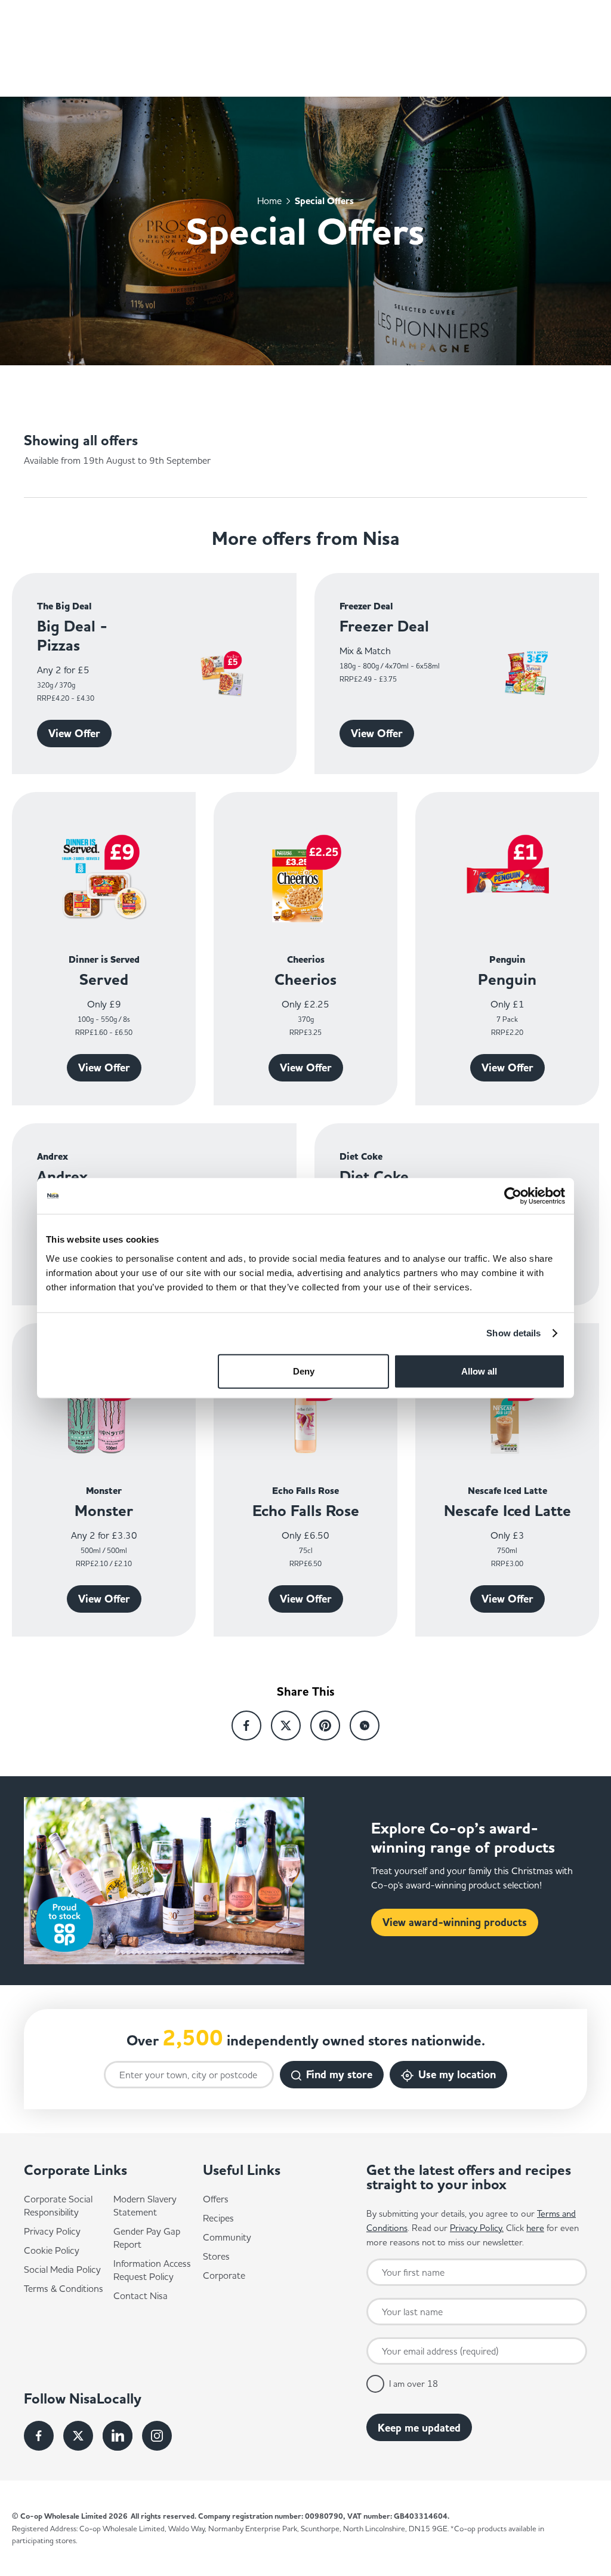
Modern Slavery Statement (145, 2205)
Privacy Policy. (477, 2228)
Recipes (218, 2218)
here (535, 2228)
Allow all (479, 1371)
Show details (513, 1333)
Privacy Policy (52, 2231)
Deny (304, 1371)
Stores (216, 2256)
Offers (216, 2199)
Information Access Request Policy (152, 2270)
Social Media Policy (62, 2269)
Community (227, 2237)
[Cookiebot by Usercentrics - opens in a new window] (513, 1196)
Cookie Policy (52, 2250)
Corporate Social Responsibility (58, 2205)
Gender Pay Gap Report (147, 2238)
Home (269, 200)
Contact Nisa (141, 2295)
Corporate (224, 2275)
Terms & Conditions (64, 2288)
